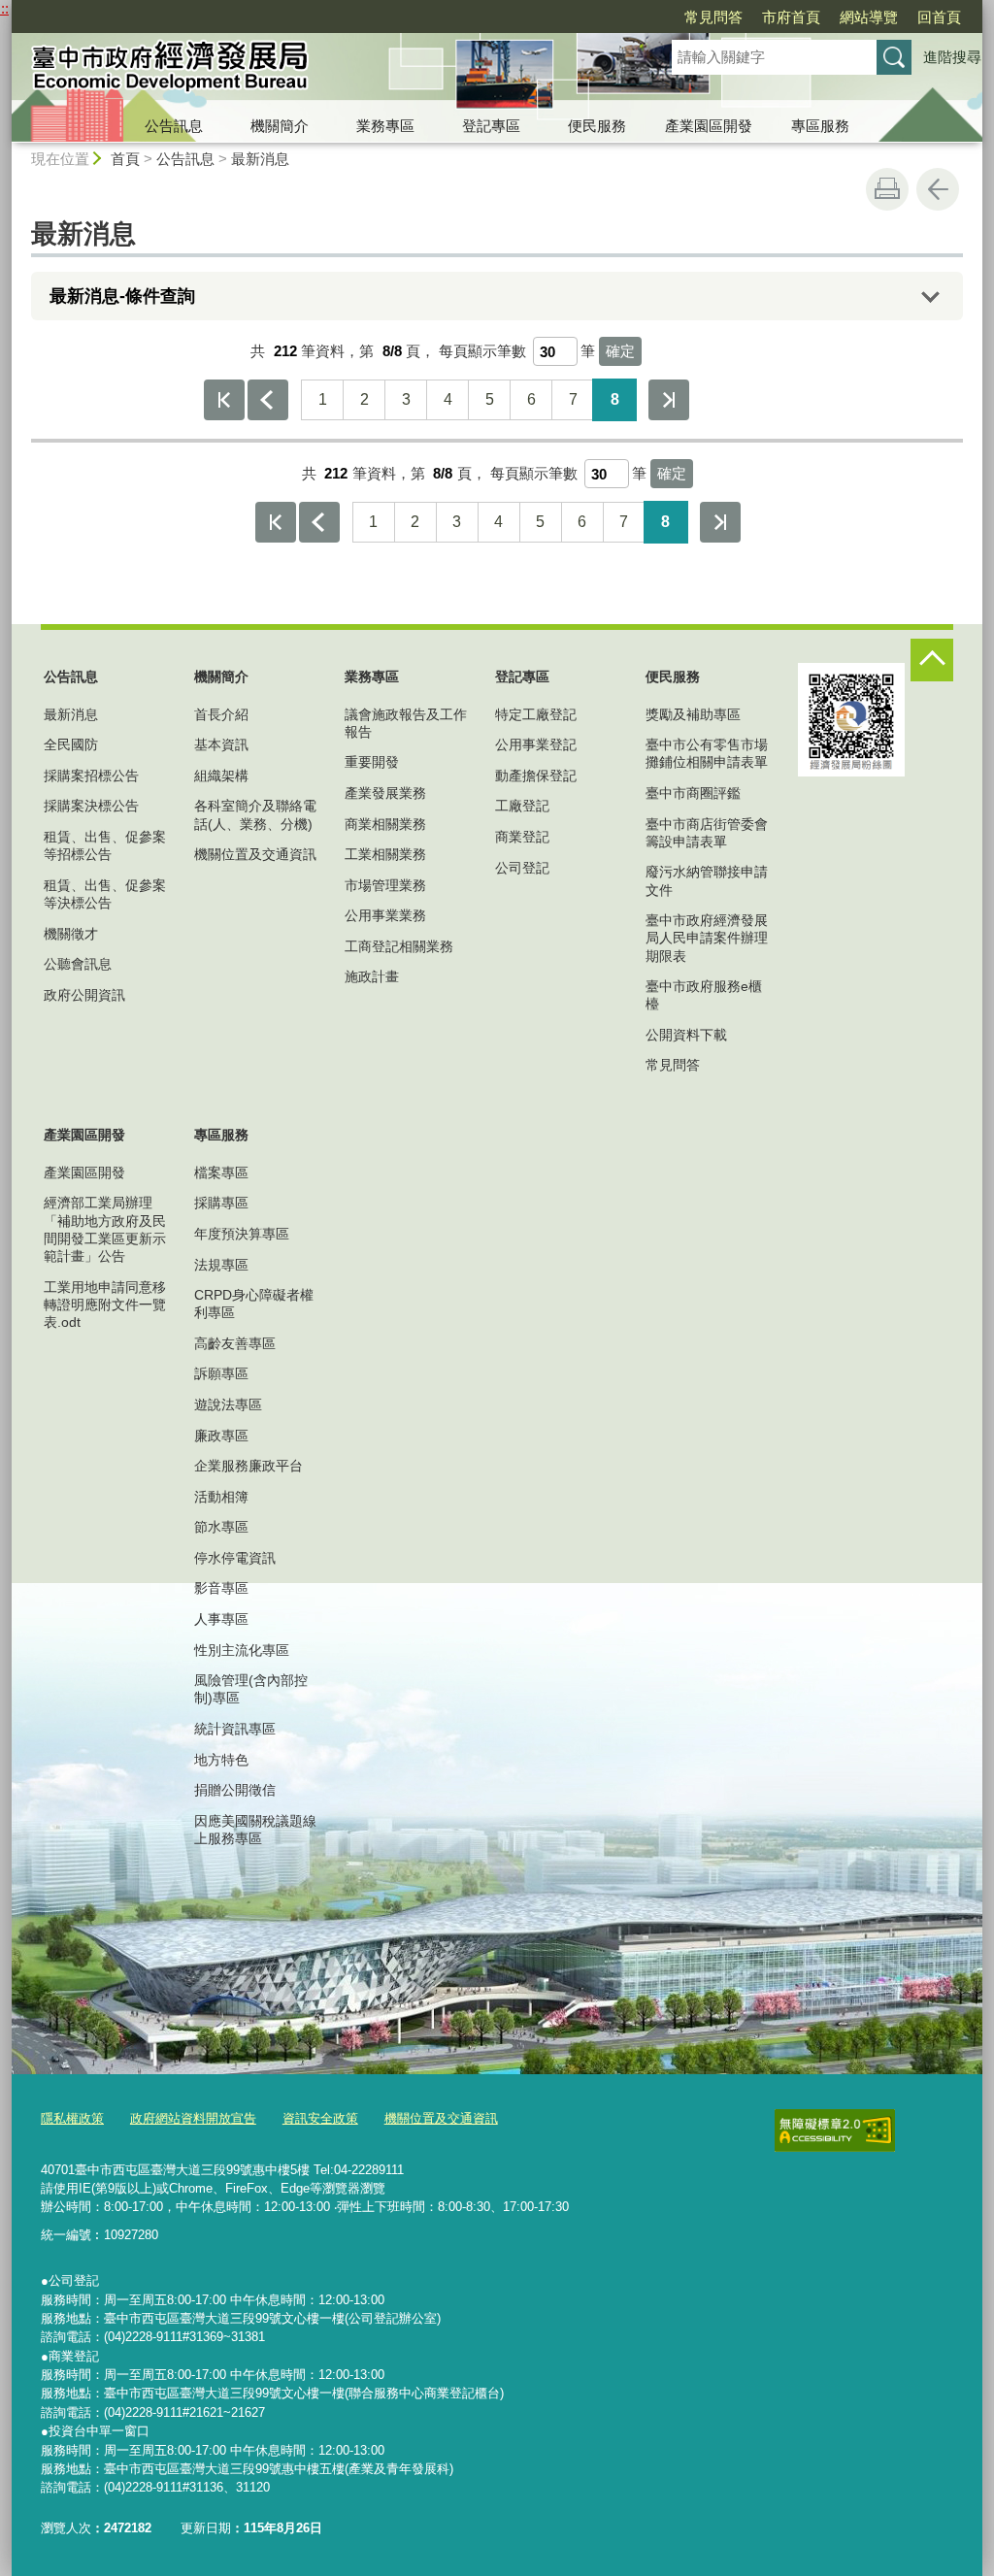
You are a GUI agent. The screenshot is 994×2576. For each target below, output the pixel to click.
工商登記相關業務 (399, 946)
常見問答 (713, 17)
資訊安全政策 (320, 2118)
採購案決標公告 (91, 806)
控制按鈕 (932, 660)
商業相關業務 (385, 824)
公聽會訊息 (78, 964)
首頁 (125, 159)
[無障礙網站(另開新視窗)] (835, 2130)
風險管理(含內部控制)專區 (251, 1689)
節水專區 (221, 1527)
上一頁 (268, 400)
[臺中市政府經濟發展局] (318, 71)
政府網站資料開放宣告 (193, 2118)
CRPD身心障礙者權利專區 (254, 1304)
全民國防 (71, 744)
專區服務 (820, 126)
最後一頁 (669, 400)
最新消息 (260, 159)
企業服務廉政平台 (248, 1466)
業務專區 (385, 126)
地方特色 (221, 1760)
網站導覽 (869, 17)
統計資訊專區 (235, 1729)
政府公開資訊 (84, 995)
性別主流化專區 (242, 1650)
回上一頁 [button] (938, 189)
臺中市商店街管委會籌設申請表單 (707, 833)
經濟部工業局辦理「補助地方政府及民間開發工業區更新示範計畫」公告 (105, 1229)
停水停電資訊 (235, 1558)
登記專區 (491, 126)
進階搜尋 (952, 57)
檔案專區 (221, 1172)
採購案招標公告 (91, 776)
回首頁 (939, 17)
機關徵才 (71, 934)
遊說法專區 (228, 1404)
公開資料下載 (686, 1035)
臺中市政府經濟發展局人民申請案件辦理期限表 (707, 938)
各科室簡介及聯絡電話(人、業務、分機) (255, 814)
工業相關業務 (385, 854)
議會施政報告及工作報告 (406, 723)
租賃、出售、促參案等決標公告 (105, 894)
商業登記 (522, 837)
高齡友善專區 (235, 1343)
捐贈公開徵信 (235, 1790)
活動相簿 (221, 1497)
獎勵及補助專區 (693, 714)
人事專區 (221, 1619)
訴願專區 (221, 1373)
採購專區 (221, 1203)
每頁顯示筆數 (482, 351)
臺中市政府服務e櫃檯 (704, 995)
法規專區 (221, 1265)
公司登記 (522, 868)
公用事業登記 (536, 744)
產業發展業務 (385, 793)
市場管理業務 (385, 885)
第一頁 (224, 400)
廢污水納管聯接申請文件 (707, 880)
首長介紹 (221, 714)
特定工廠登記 (536, 714)
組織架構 (221, 776)
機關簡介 (280, 126)
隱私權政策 (72, 2118)
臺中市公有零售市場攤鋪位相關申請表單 (707, 753)
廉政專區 (221, 1436)
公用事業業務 (385, 915)
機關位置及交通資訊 (255, 854)
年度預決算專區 (242, 1234)
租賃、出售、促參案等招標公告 (105, 845)
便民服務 (597, 126)
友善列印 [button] (887, 189)
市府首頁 (791, 17)
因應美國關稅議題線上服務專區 (255, 1830)
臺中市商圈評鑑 (693, 793)
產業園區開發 (709, 126)
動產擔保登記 (536, 776)
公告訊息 (174, 126)
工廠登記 (522, 806)
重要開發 (372, 762)
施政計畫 (372, 976)
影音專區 (221, 1588)
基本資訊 (221, 744)
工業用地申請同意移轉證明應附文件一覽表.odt (105, 1305)
